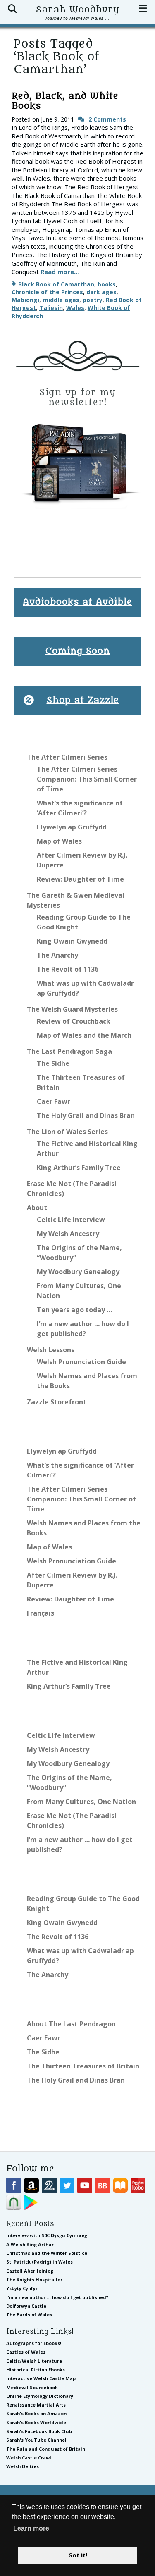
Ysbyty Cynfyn (22, 2288)
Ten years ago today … (74, 1310)
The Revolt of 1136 (68, 969)
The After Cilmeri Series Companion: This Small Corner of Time (87, 779)
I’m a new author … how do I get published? (57, 2297)
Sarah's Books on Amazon (36, 2413)
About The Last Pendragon (71, 2024)
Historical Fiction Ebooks (36, 2370)
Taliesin (51, 308)
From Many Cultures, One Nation (81, 1802)
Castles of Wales (26, 2352)
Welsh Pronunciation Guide (81, 1362)
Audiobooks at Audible (77, 602)
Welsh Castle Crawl (29, 2458)
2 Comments (107, 119)
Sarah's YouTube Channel (36, 2440)
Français (41, 1613)
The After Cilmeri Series (67, 757)
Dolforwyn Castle (26, 2306)
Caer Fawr (54, 1101)
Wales (75, 308)
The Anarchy (57, 955)
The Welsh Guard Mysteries (72, 1009)
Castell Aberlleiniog (30, 2271)
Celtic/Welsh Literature (34, 2361)
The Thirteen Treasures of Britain (83, 2066)
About (37, 1208)
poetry (93, 300)
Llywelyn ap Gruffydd (72, 827)
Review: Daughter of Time (80, 879)
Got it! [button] (78, 2555)
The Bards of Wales (29, 2315)
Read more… (60, 272)
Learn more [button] (31, 2528)
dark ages (101, 292)
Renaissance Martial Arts (36, 2405)
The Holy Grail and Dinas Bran (86, 1115)
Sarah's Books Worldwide (36, 2422)
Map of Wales (59, 841)
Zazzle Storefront (57, 1402)
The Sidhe (53, 1063)
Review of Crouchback (74, 1021)
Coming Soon (78, 651)
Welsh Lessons (51, 1350)
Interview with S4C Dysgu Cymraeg (47, 2235)
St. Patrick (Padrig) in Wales (39, 2262)
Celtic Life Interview (71, 1220)
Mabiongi (25, 300)
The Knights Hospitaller (34, 2279)
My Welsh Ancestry (68, 1234)
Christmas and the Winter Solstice (47, 2253)
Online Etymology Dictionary (40, 2396)
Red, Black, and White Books (65, 101)
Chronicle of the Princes (47, 292)
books (107, 284)
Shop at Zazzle (83, 700)
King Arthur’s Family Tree (79, 1168)
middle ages (61, 300)
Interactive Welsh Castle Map (41, 2378)
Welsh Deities (23, 2466)
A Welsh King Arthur (30, 2244)
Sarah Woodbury (78, 10)
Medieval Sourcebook (32, 2387)
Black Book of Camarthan (56, 284)
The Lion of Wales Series (67, 1132)
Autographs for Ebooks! (34, 2343)
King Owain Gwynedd (72, 941)
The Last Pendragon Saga (69, 1051)
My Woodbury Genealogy (78, 1272)
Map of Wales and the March (84, 1035)
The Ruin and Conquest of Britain (46, 2449)
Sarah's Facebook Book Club (39, 2431)
